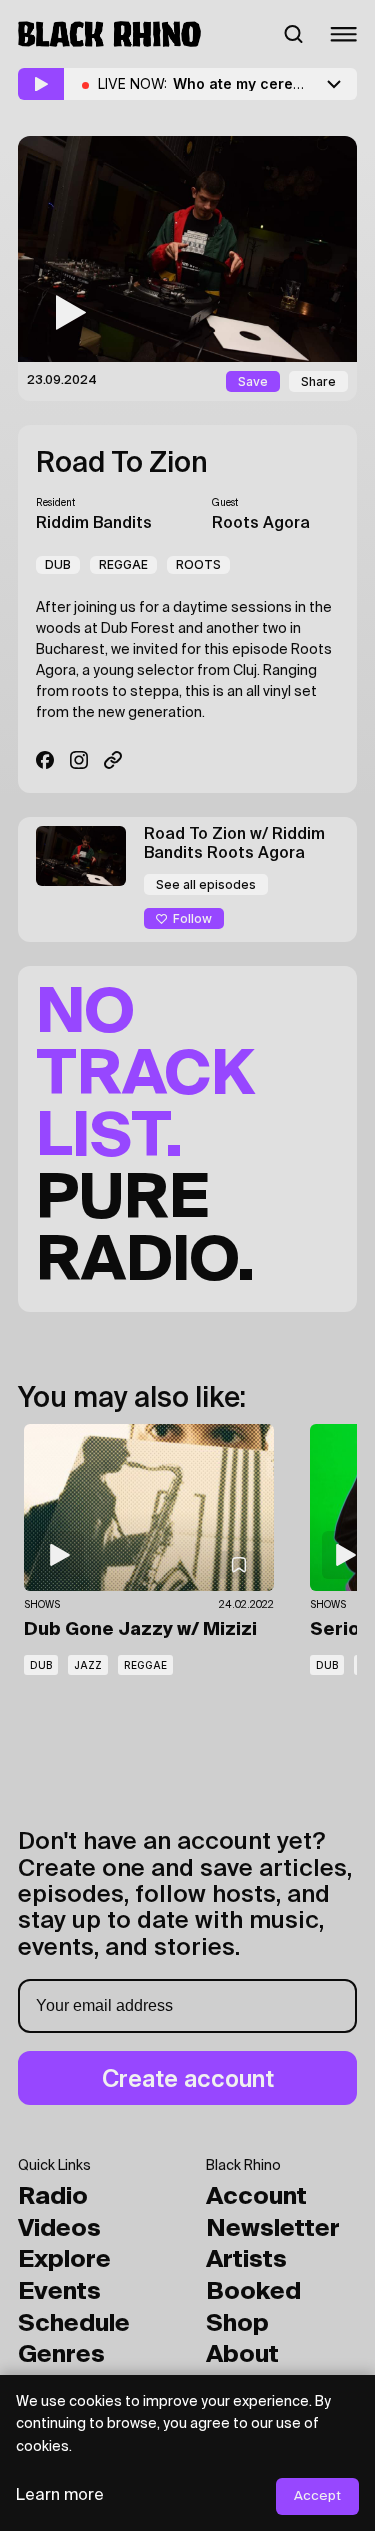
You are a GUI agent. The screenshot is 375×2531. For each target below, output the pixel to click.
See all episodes (206, 884)
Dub (58, 564)
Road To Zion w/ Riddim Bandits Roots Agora (234, 844)
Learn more (60, 2496)
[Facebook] (45, 760)
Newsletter (273, 2229)
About (242, 2355)
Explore (64, 2260)
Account (256, 2197)
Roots (198, 564)
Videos (59, 2229)
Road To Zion (122, 464)
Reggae (123, 564)
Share (318, 381)
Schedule (74, 2324)
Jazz (88, 1665)
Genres (61, 2355)
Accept (317, 2496)
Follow (192, 918)
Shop (237, 2324)
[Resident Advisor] (113, 760)
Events (59, 2292)
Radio (53, 2197)
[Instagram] (79, 760)
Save (253, 381)
